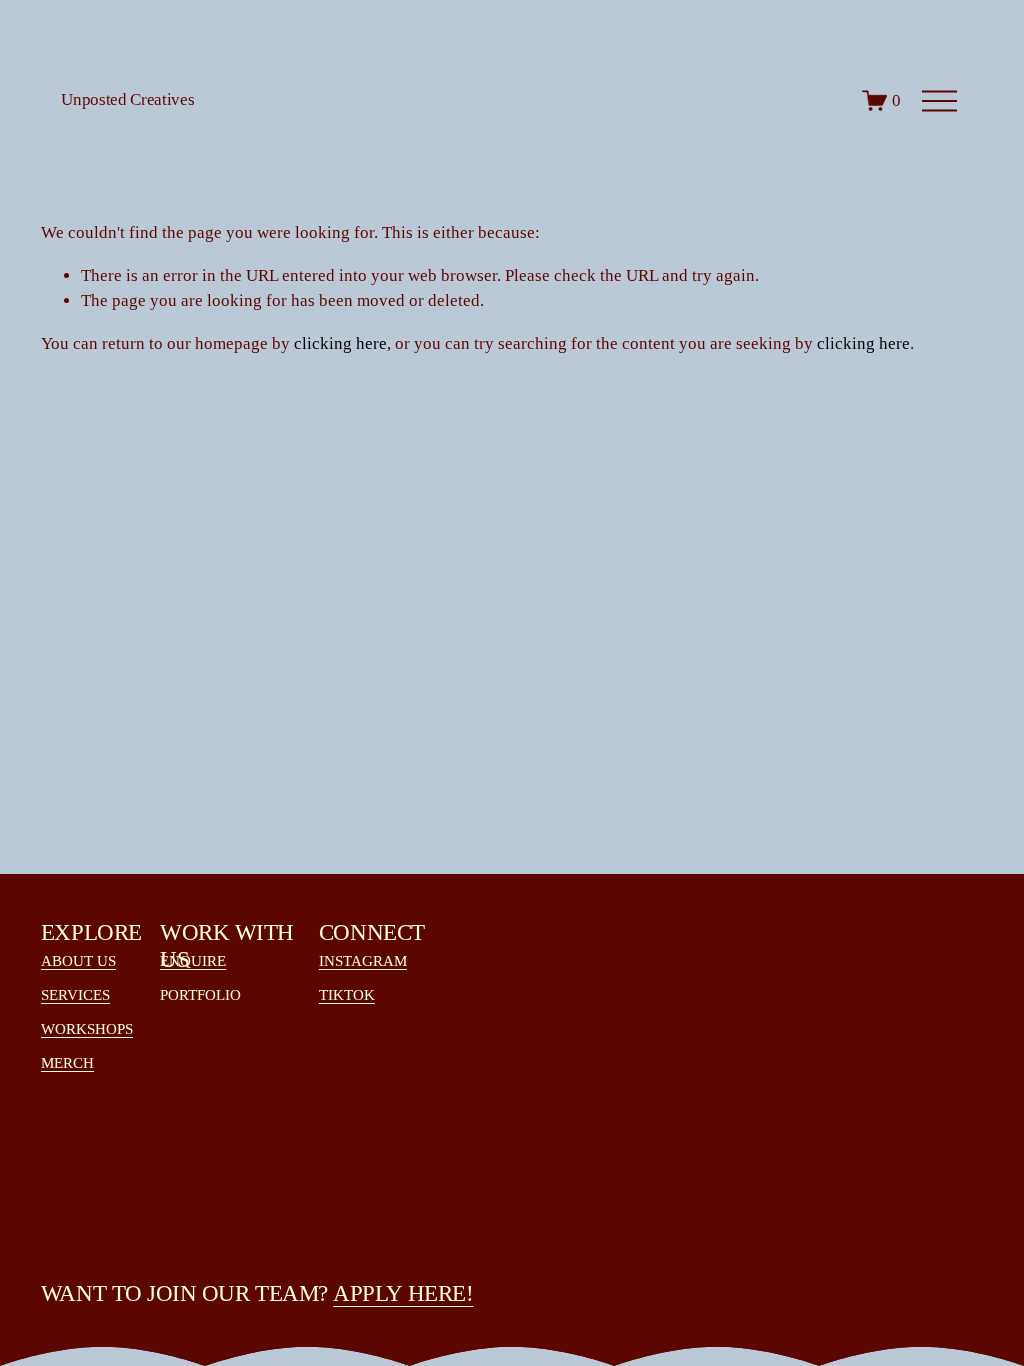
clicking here (340, 343)
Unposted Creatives (127, 99)
